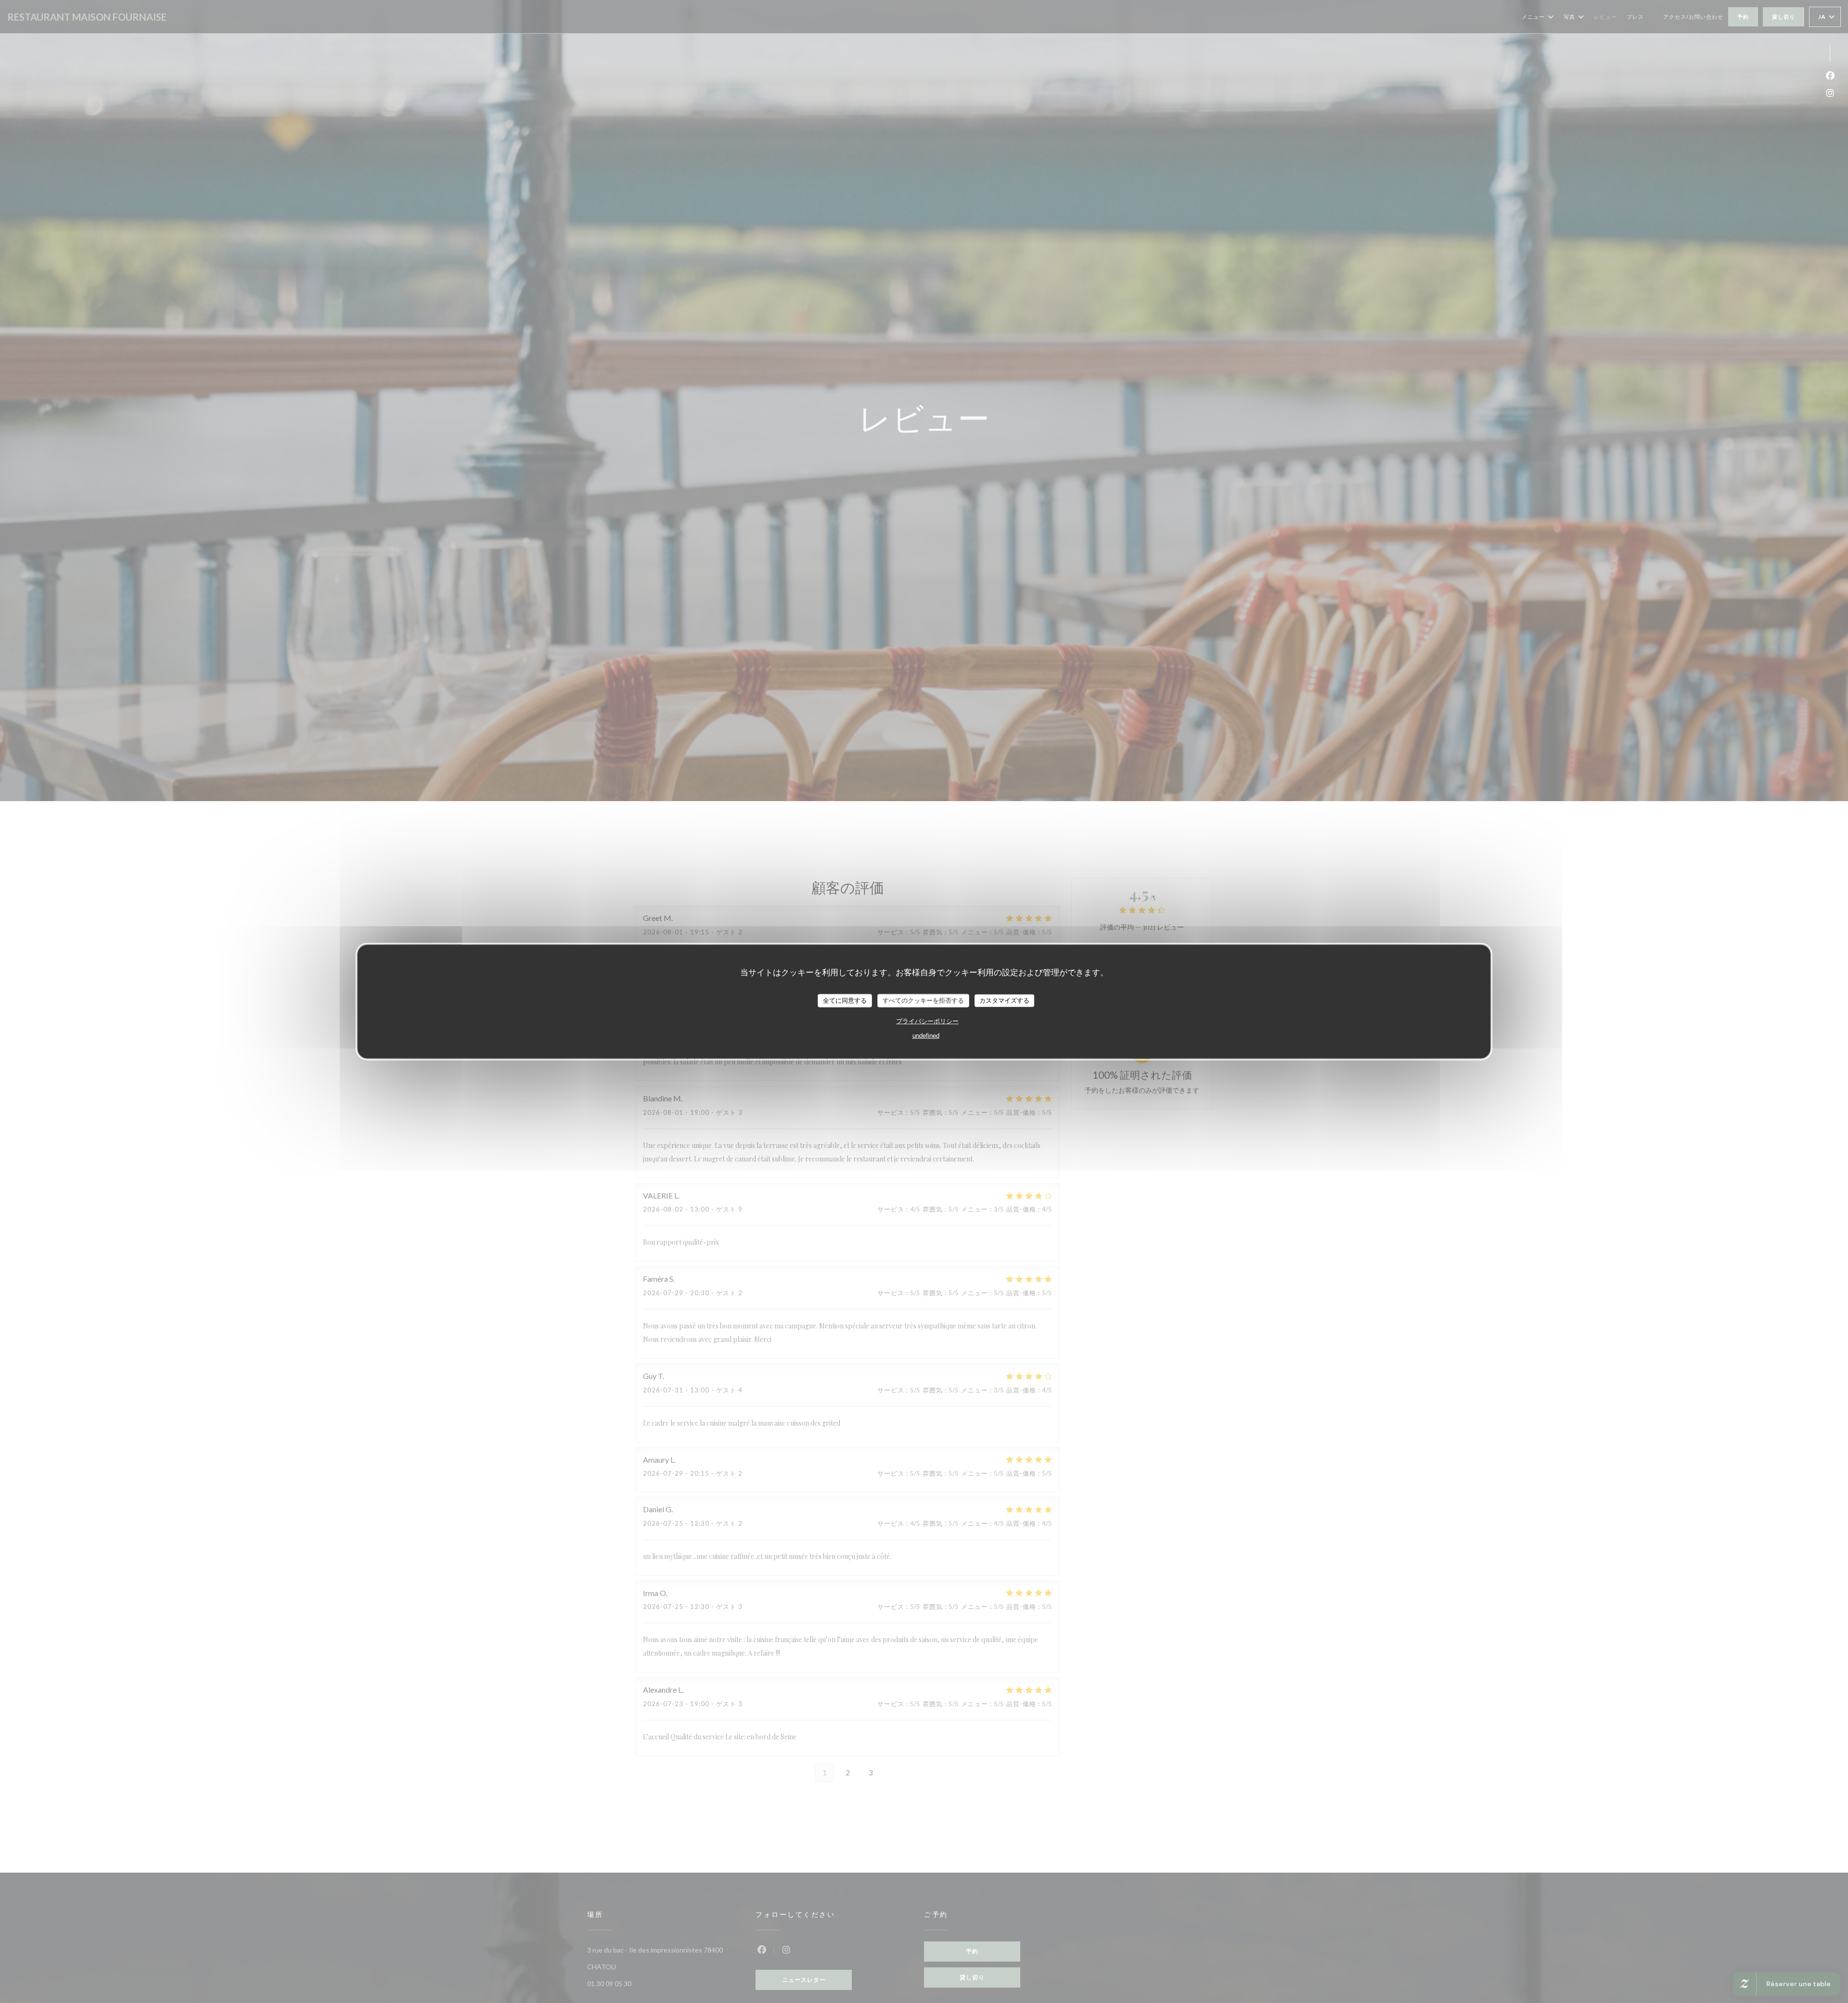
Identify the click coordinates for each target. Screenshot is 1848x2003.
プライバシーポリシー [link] (927, 1021)
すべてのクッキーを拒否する (923, 1000)
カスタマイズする (1004, 1000)
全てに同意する (845, 1000)
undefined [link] (926, 1035)
